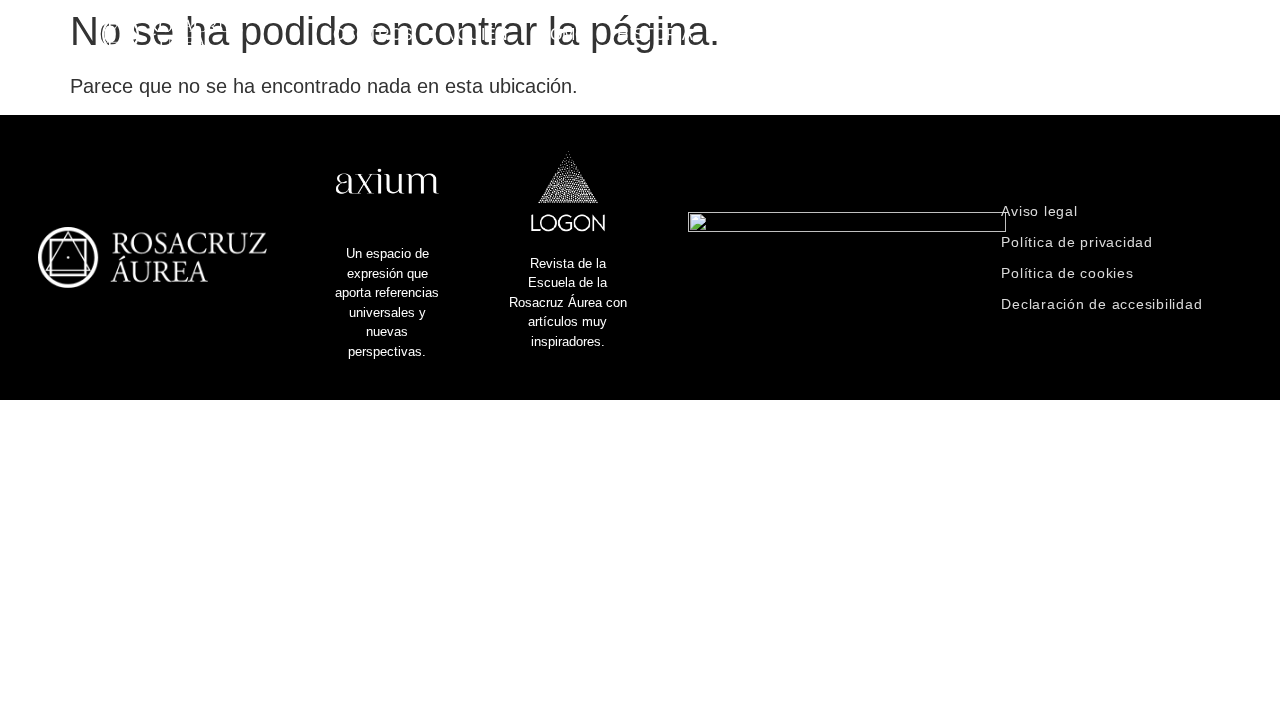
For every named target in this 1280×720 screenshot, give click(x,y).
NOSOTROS (367, 34)
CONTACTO (1133, 34)
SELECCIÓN (1011, 34)
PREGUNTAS (773, 34)
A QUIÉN (475, 34)
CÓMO (562, 34)
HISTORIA (655, 34)
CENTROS (894, 34)
